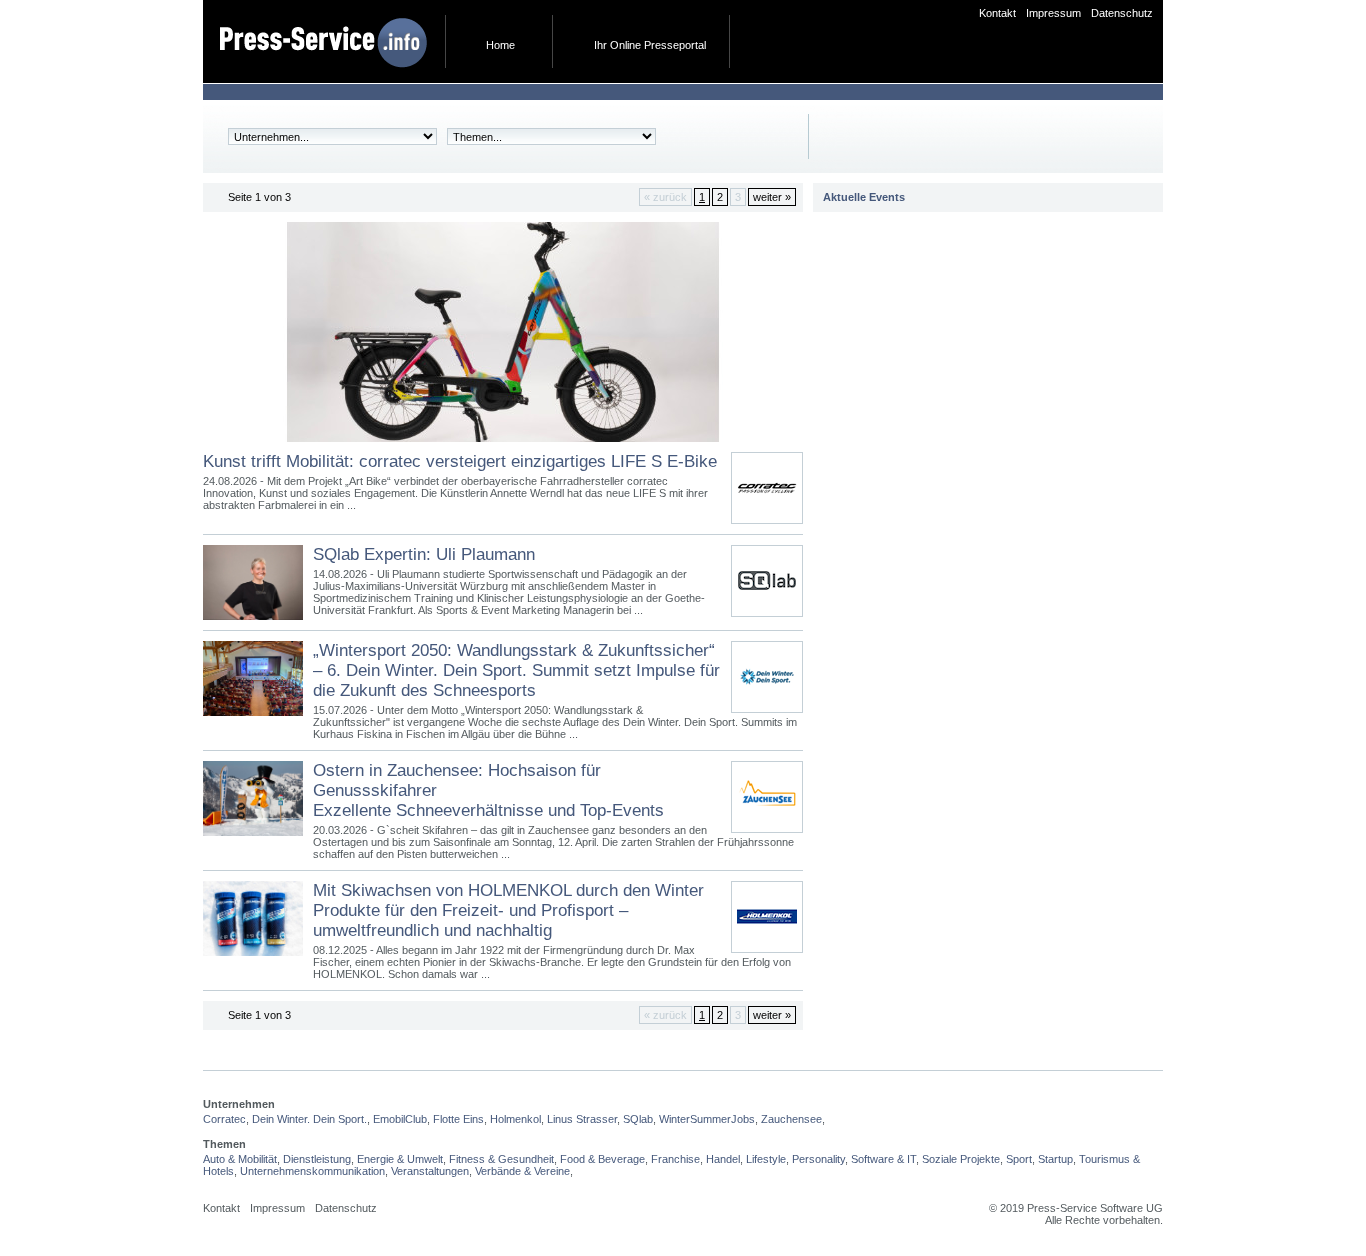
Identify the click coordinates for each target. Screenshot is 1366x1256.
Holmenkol (515, 1119)
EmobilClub (400, 1119)
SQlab (638, 1119)
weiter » (772, 197)
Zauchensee (791, 1119)
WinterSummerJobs (707, 1119)
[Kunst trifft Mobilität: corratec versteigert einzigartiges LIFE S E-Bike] (503, 448)
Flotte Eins (458, 1119)
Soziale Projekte (961, 1159)
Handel (723, 1159)
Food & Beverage (602, 1159)
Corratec (224, 1119)
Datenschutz (1122, 13)
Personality (818, 1159)
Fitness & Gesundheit (501, 1159)
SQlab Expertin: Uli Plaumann (424, 554)
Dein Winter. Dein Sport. (309, 1119)
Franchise (675, 1159)
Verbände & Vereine (522, 1171)
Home (500, 45)
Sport (1019, 1159)
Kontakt (997, 13)
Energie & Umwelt (400, 1159)
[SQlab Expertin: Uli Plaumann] (767, 607)
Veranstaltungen (430, 1171)
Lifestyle (766, 1159)
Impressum (1053, 13)
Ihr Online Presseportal (650, 45)
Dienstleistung (317, 1159)
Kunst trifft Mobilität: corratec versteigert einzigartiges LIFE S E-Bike (460, 461)
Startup (1055, 1159)
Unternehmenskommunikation (312, 1171)
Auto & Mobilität (240, 1159)
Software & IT (883, 1159)
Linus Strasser (582, 1119)
